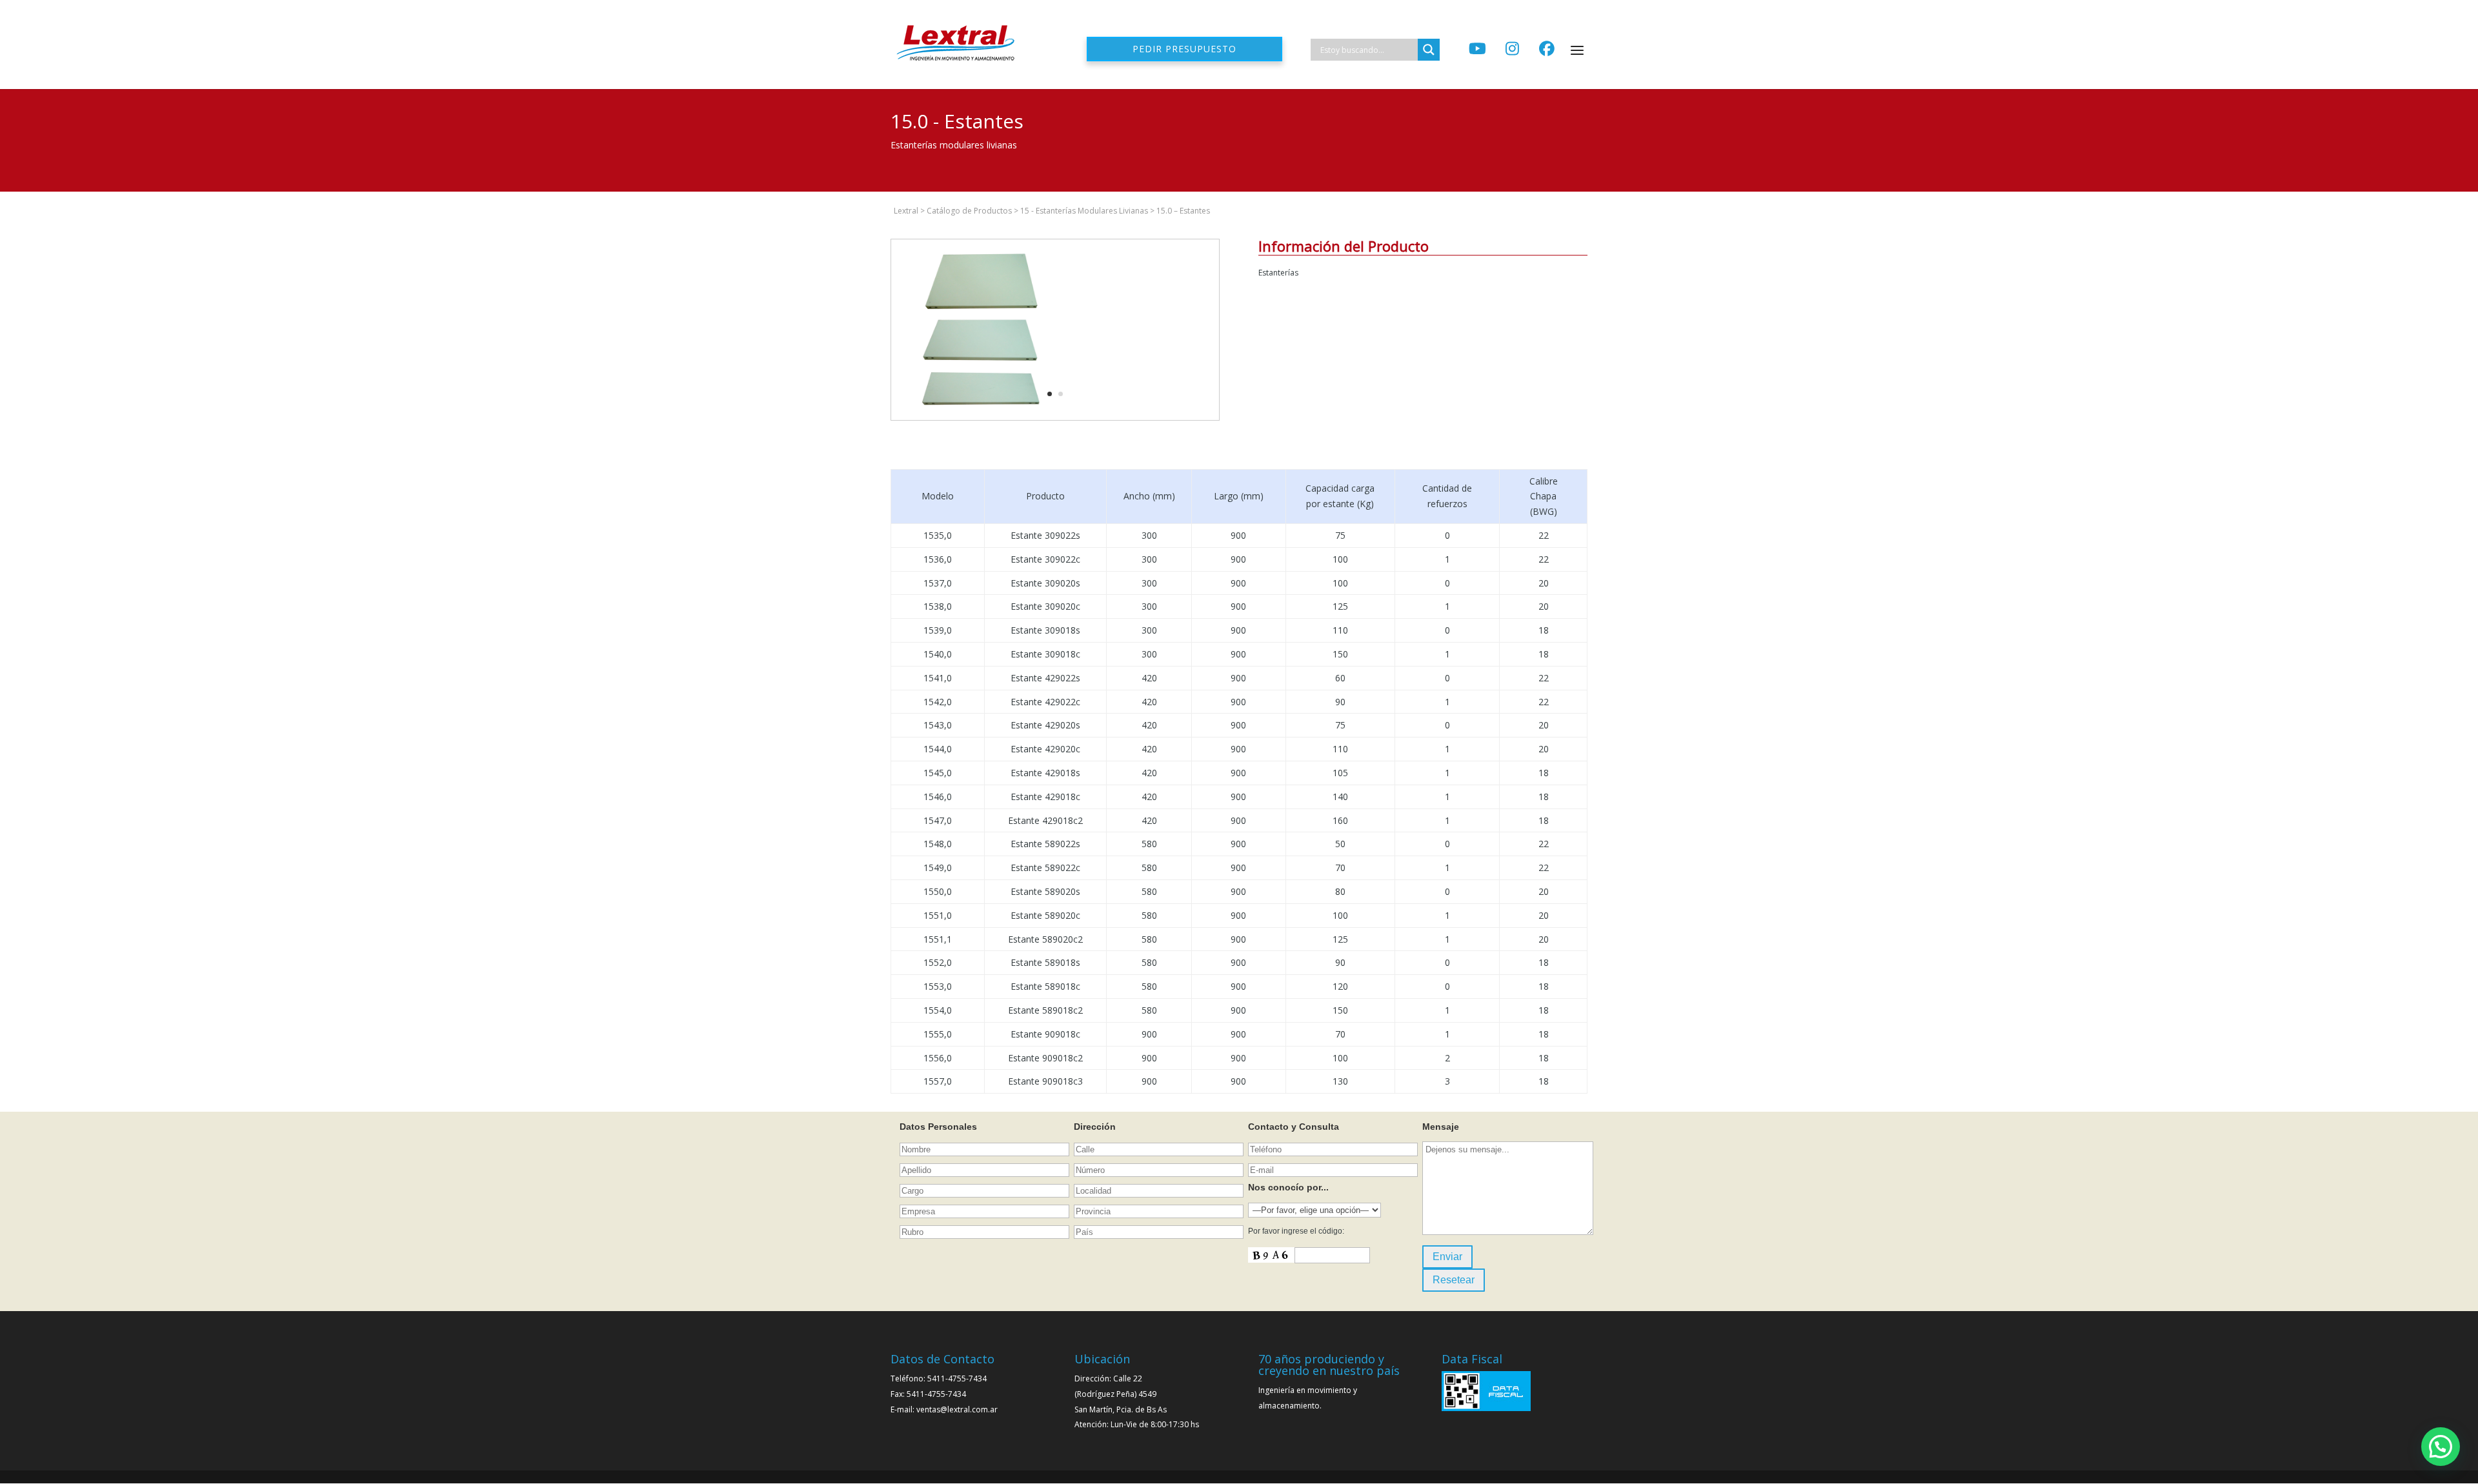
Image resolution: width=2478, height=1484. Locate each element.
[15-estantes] (982, 420)
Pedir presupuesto (1184, 49)
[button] (2441, 1447)
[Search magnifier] (1429, 50)
